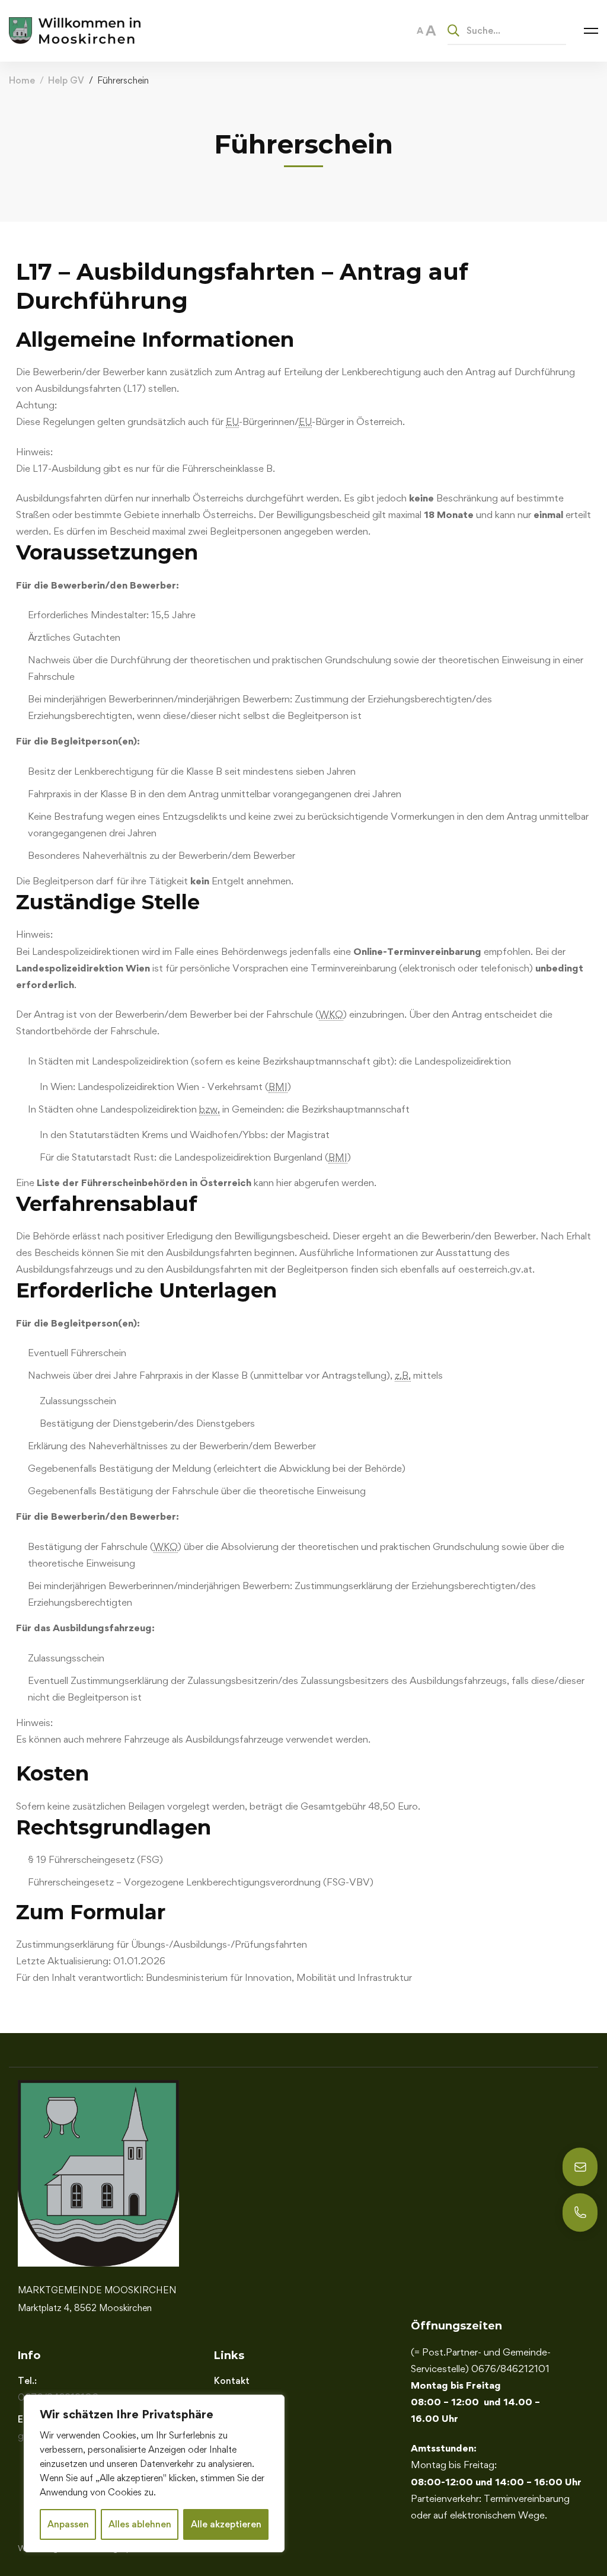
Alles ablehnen (140, 2524)
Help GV (66, 80)
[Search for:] (507, 30)
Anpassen (68, 2524)
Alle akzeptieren (226, 2524)
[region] (154, 2473)
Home (22, 80)
